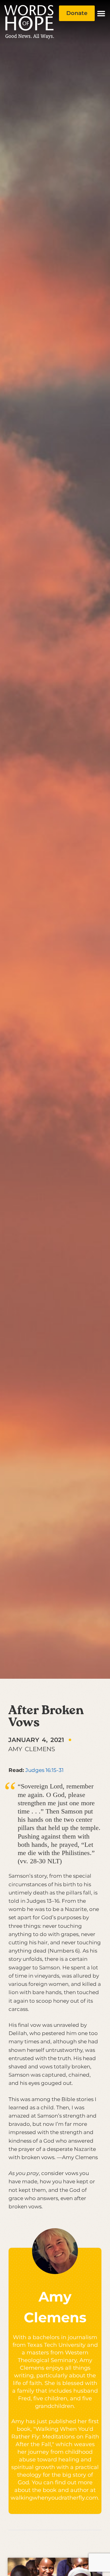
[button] (101, 13)
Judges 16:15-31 (44, 1770)
